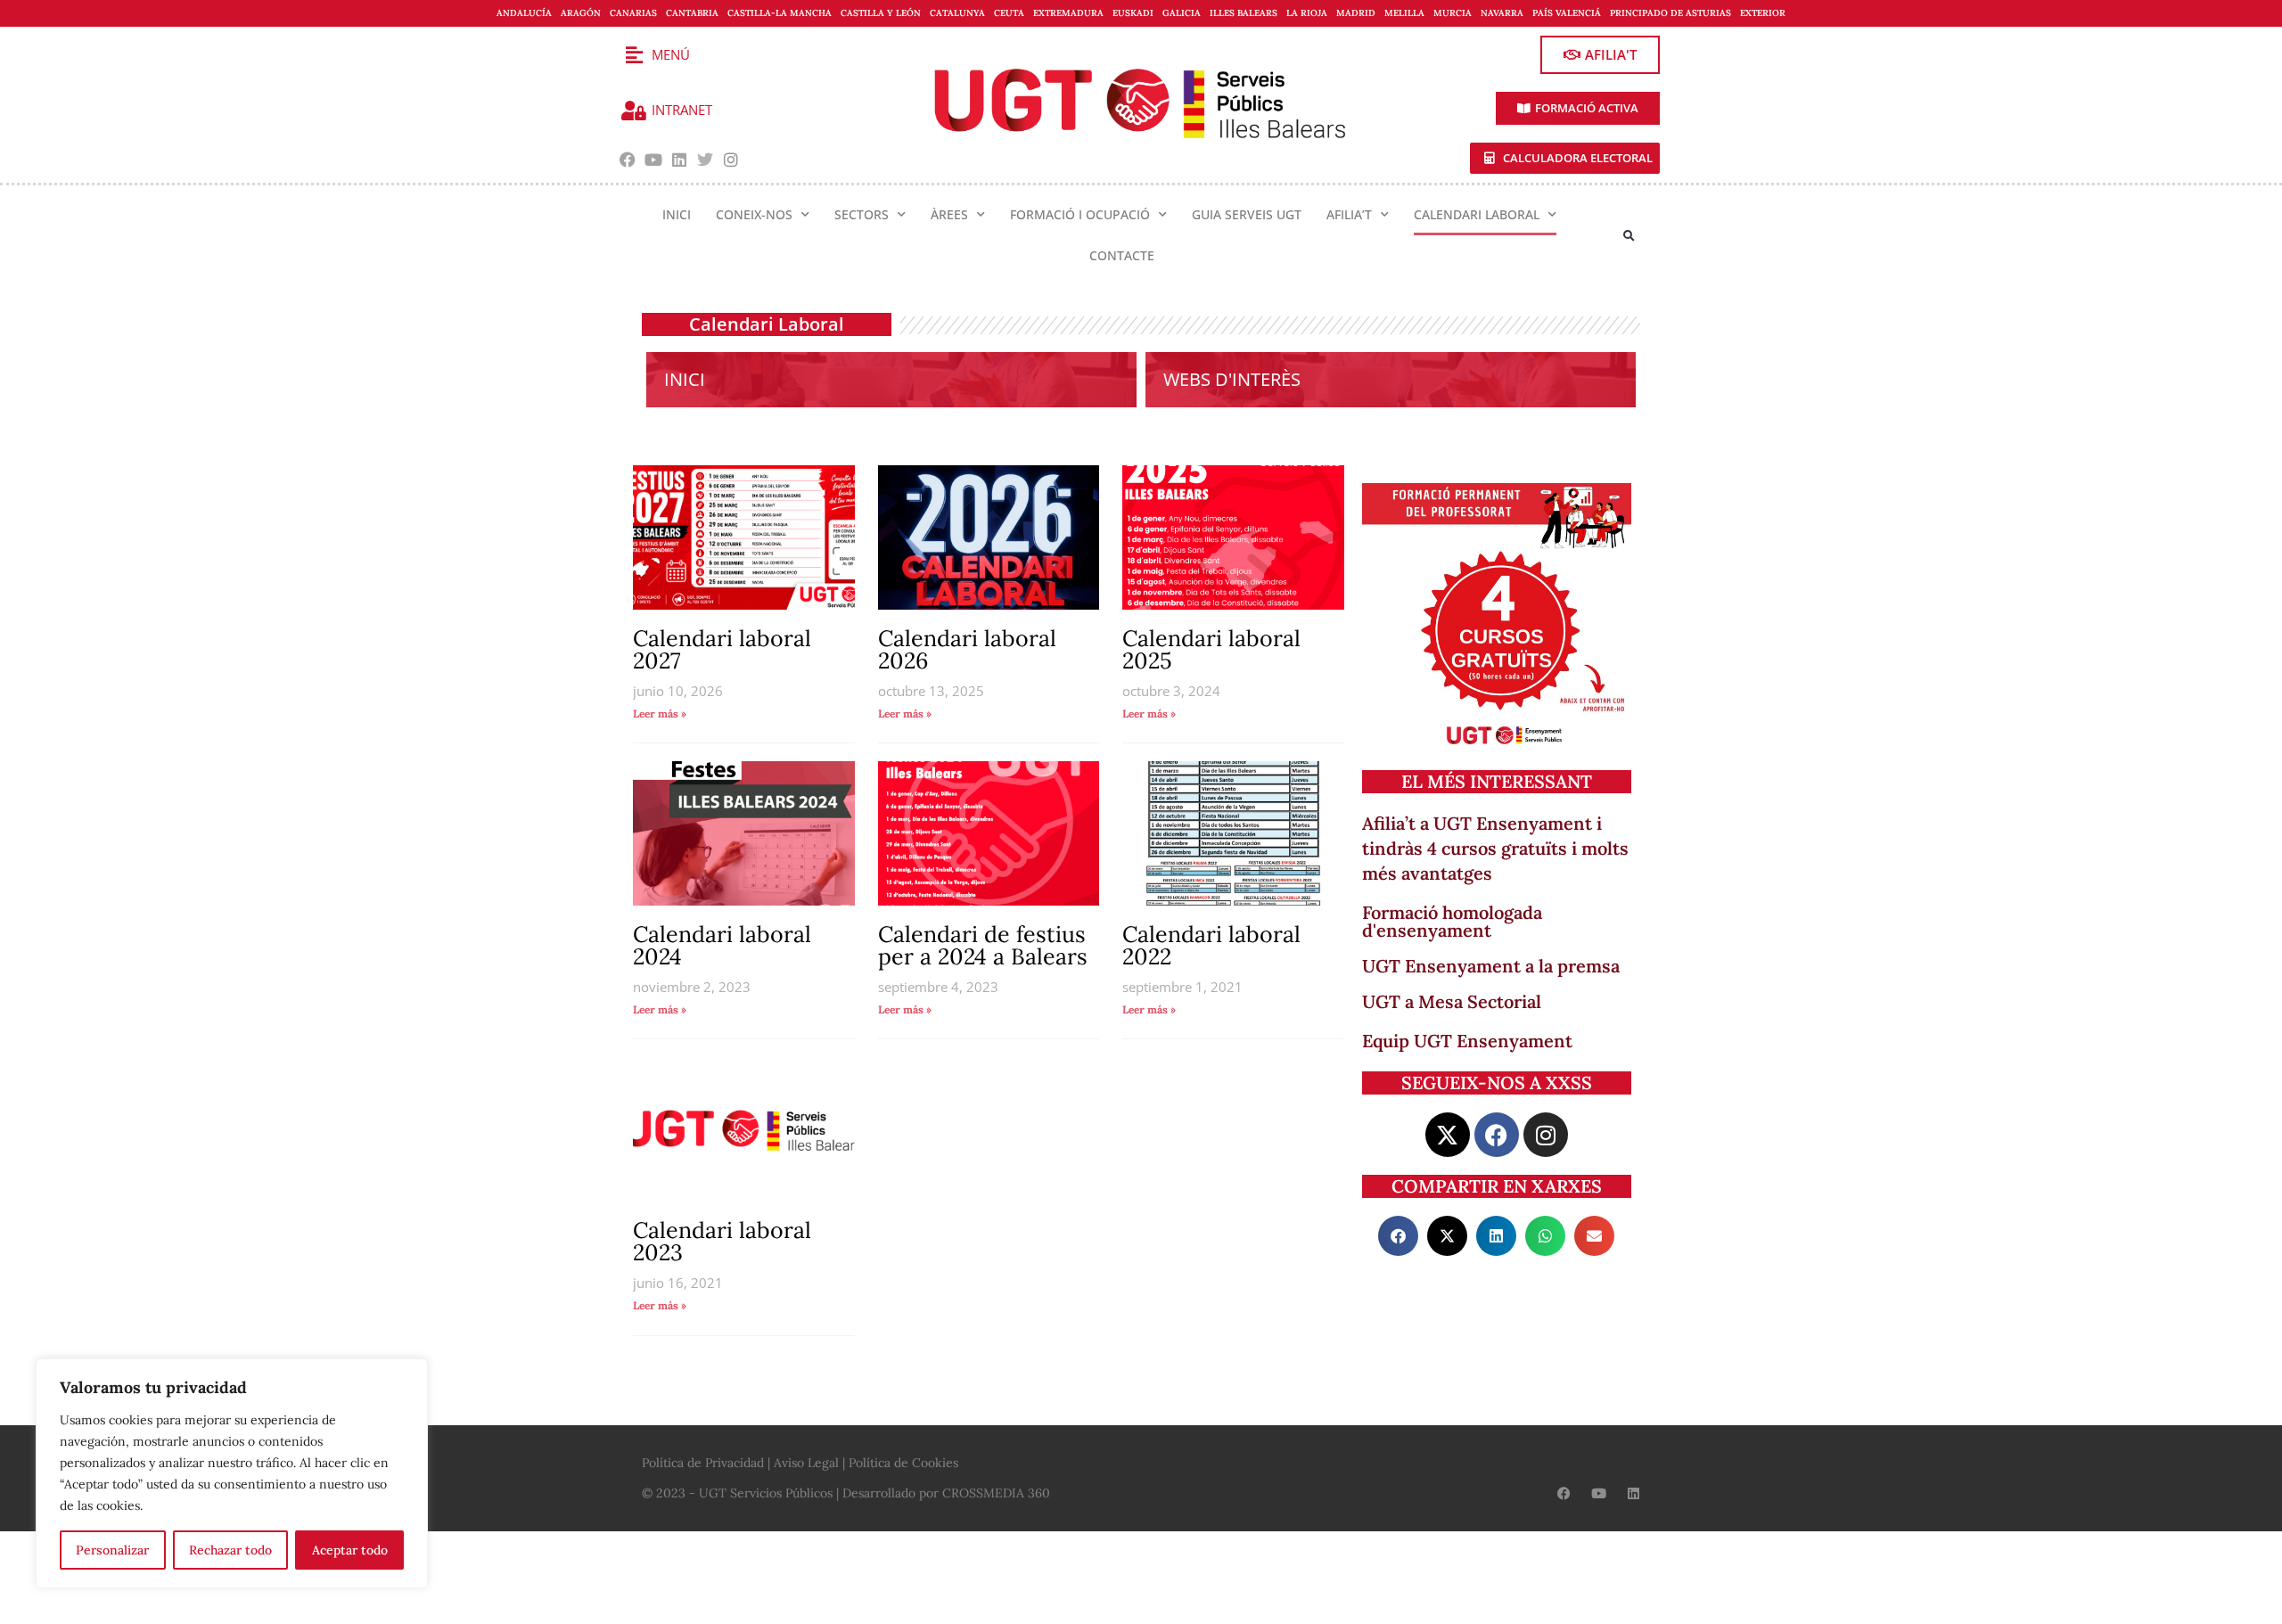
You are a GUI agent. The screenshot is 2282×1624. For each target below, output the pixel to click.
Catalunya (957, 13)
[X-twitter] (1448, 1135)
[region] (232, 1473)
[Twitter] (705, 160)
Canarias (633, 13)
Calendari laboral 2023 (722, 1241)
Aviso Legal (806, 1463)
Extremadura (1068, 13)
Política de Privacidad (703, 1463)
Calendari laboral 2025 (1211, 649)
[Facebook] (628, 160)
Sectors (862, 214)
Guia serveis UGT (1247, 214)
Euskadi (1133, 13)
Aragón (581, 13)
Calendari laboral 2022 (1211, 945)
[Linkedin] (680, 160)
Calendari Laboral (1477, 214)
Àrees (949, 214)
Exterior (1763, 13)
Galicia (1182, 13)
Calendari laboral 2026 (967, 649)
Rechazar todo (230, 1550)
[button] (1629, 236)
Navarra (1502, 13)
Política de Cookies (903, 1463)
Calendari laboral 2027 (722, 649)
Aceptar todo (350, 1550)
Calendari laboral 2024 (722, 945)
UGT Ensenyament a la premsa (1491, 966)
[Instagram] (731, 160)
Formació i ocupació (1080, 214)
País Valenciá (1567, 13)
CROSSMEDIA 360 (996, 1493)
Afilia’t (1349, 214)
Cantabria (692, 13)
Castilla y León (881, 13)
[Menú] (634, 55)
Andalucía (524, 13)
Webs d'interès (1232, 379)
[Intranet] (634, 111)
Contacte (1122, 255)
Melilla (1404, 13)
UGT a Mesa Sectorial (1452, 1001)
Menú (671, 54)
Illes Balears (1244, 13)
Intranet (682, 110)
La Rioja (1307, 13)
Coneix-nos (754, 214)
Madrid (1356, 13)
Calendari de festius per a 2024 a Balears (983, 945)
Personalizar (112, 1550)
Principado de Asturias (1670, 13)
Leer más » (660, 714)
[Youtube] (654, 160)
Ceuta (1009, 13)
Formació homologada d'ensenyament (1452, 921)
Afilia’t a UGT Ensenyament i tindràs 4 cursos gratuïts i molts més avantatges (1495, 848)
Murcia (1453, 13)
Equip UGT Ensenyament (1467, 1041)
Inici (677, 214)
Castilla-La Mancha (780, 13)
